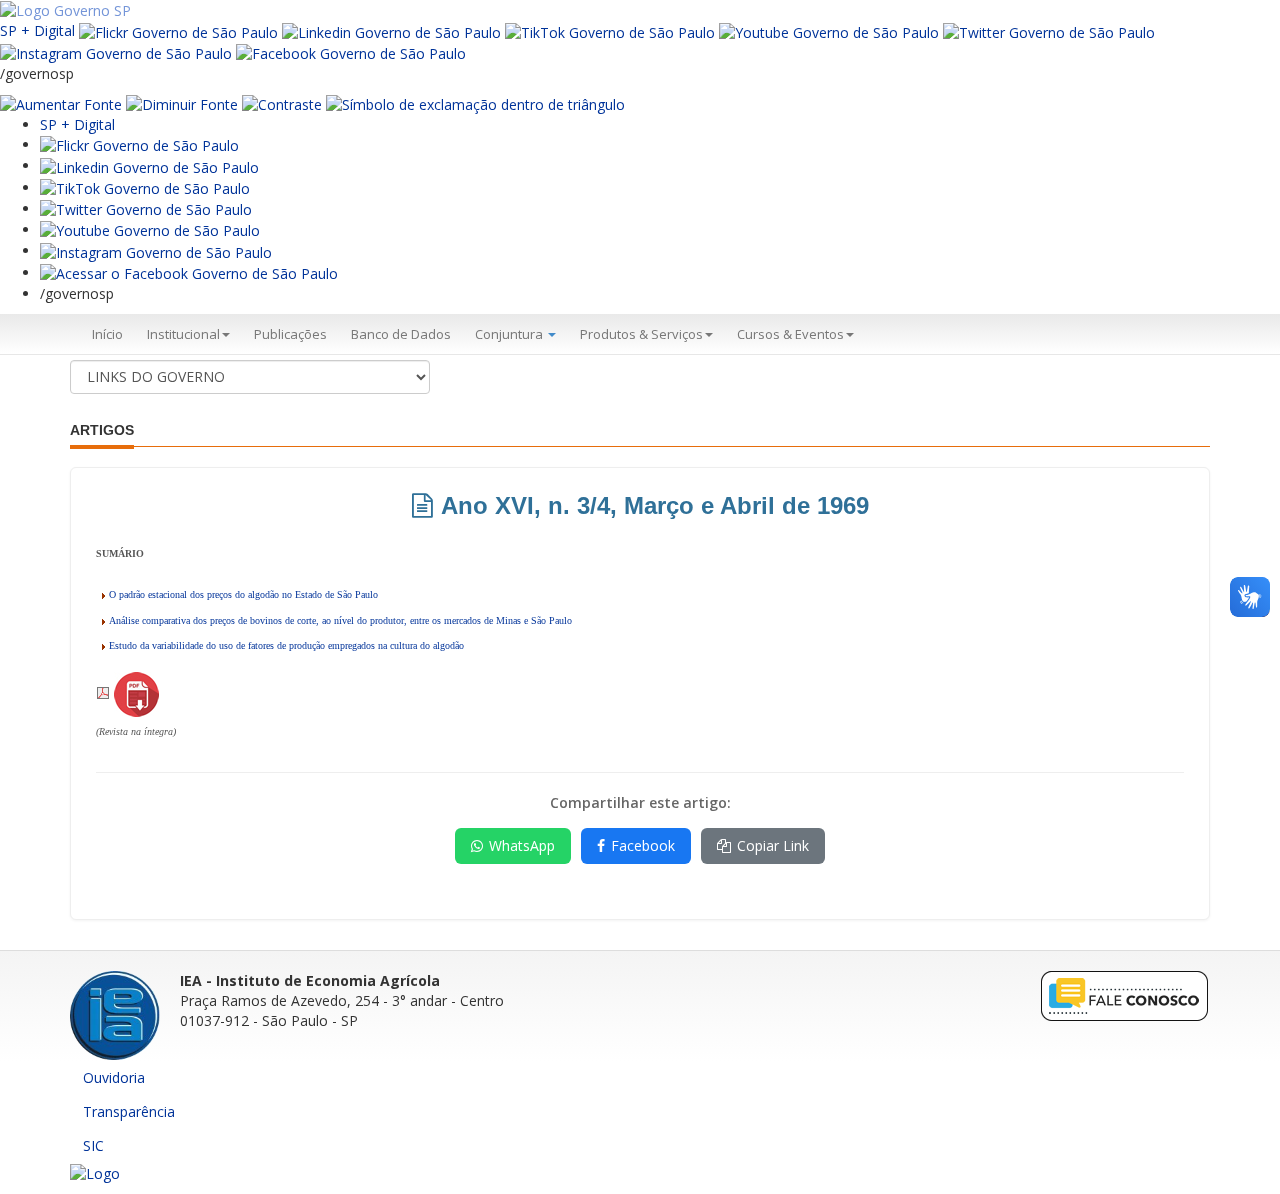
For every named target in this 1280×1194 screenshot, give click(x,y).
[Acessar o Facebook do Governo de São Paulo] (189, 272)
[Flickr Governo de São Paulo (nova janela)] (178, 30)
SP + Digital (37, 30)
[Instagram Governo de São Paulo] (116, 52)
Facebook (643, 845)
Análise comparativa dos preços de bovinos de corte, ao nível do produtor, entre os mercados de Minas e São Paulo (340, 620)
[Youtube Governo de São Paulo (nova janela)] (829, 30)
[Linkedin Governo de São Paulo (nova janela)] (391, 30)
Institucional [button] (183, 334)
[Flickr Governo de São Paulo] (139, 144)
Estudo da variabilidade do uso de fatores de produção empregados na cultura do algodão (286, 645)
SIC (93, 1145)
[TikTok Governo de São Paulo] (145, 187)
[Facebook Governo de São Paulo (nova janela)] (351, 52)
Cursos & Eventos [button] (790, 334)
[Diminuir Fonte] (182, 103)
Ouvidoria (114, 1077)
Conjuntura (510, 334)
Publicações (290, 334)
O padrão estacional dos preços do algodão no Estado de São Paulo (243, 594)
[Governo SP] (65, 9)
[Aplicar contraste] (282, 103)
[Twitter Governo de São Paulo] (146, 208)
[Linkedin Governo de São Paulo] (149, 165)
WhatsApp (522, 845)
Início (107, 334)
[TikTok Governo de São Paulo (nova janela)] (610, 30)
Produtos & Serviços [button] (641, 334)
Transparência (129, 1111)
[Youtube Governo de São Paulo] (150, 229)
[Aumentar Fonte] (61, 103)
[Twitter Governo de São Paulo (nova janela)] (1049, 30)
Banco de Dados (401, 334)
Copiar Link (773, 845)
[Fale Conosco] (1125, 995)
